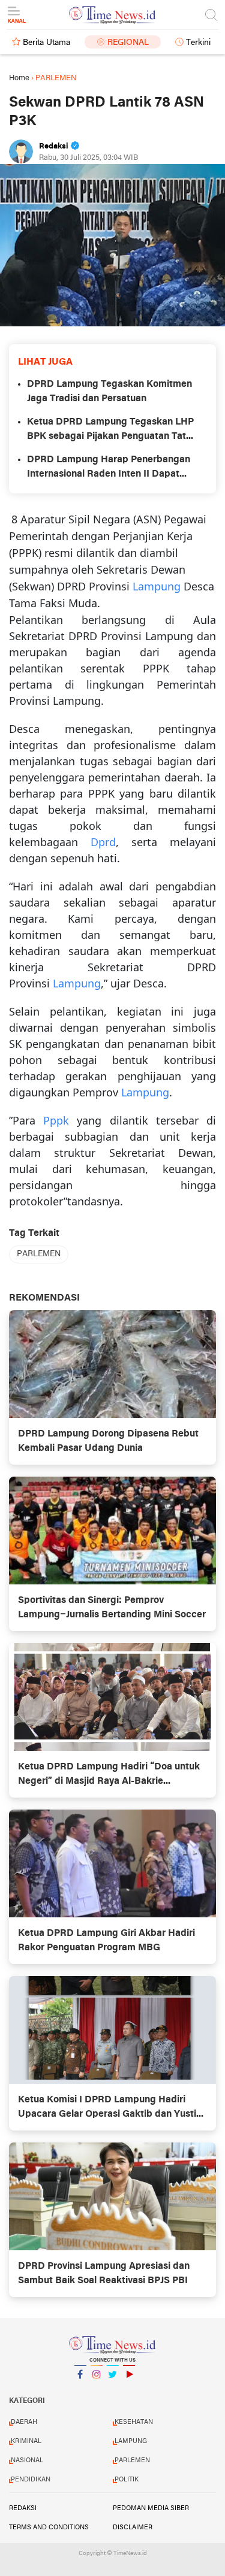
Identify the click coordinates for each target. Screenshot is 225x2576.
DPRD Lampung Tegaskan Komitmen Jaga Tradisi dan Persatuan (109, 392)
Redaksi (23, 2508)
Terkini (198, 43)
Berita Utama (46, 43)
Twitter (113, 2390)
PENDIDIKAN (31, 2480)
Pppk (56, 1120)
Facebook (80, 2390)
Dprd (103, 842)
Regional (128, 43)
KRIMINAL (26, 2441)
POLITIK (127, 2480)
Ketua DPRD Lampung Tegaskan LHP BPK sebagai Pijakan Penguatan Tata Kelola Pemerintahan (110, 431)
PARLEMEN (39, 1254)
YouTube (129, 2390)
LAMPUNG (131, 2441)
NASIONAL (27, 2460)
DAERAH (24, 2422)
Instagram (97, 2390)
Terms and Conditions (49, 2527)
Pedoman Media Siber (151, 2508)
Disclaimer (133, 2527)
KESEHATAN (134, 2422)
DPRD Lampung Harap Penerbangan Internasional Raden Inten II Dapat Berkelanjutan (109, 468)
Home (19, 78)
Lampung (157, 586)
